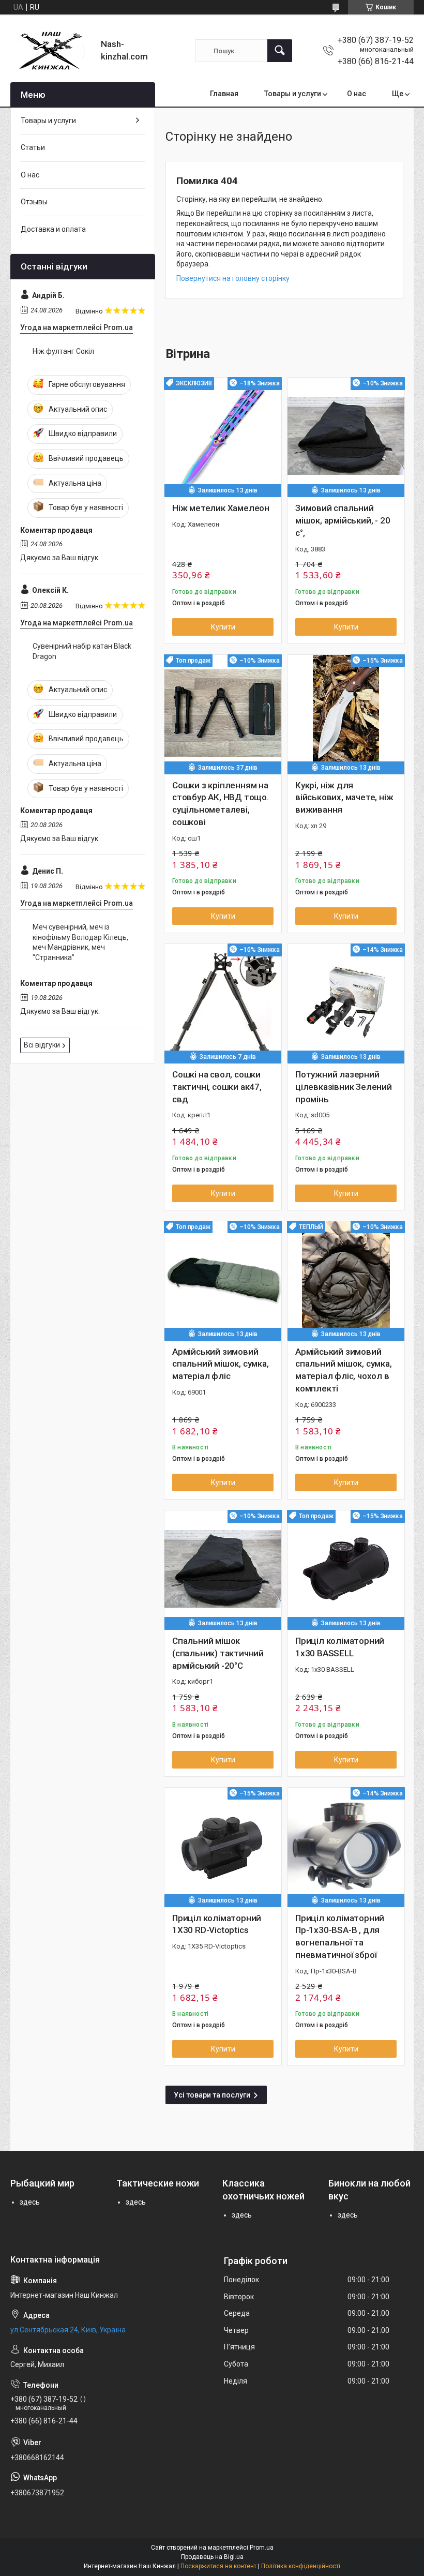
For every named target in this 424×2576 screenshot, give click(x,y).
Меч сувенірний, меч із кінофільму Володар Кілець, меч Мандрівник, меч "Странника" (80, 942)
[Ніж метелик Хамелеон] (223, 436)
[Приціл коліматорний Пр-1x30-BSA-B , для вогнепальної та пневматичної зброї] (346, 1846)
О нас (357, 94)
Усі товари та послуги (212, 2095)
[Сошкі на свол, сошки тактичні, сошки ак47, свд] (223, 1002)
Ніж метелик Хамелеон (221, 508)
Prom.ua (262, 2548)
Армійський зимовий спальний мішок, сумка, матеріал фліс (221, 1364)
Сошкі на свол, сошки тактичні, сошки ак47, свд (217, 1087)
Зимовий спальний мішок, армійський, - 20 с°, (343, 520)
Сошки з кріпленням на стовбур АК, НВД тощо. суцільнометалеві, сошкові (221, 804)
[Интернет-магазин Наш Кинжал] (52, 51)
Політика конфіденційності (301, 2566)
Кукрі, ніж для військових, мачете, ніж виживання (344, 798)
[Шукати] (280, 51)
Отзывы (34, 202)
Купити (223, 627)
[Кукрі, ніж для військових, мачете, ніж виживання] (346, 713)
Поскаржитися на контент (218, 2566)
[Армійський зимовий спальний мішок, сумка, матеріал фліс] (223, 1280)
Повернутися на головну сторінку (233, 278)
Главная (224, 94)
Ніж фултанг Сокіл (63, 351)
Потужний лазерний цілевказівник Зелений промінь (344, 1087)
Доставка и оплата (53, 229)
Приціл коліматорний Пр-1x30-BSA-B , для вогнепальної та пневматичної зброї (340, 1936)
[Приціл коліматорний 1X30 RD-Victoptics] (223, 1846)
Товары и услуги (293, 94)
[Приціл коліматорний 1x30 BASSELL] (346, 1569)
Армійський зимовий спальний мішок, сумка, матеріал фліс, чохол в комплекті (344, 1370)
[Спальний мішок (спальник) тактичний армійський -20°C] (223, 1569)
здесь (30, 2202)
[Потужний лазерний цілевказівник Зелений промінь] (346, 1002)
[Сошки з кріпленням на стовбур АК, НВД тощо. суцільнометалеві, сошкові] (223, 713)
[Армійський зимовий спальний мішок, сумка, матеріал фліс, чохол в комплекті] (346, 1280)
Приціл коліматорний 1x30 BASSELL (340, 1647)
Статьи (33, 147)
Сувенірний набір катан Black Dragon (82, 651)
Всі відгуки (42, 1045)
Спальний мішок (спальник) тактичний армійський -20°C (218, 1653)
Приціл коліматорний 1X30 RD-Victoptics (217, 1924)
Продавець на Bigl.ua (212, 2557)
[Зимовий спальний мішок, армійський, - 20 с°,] (346, 436)
